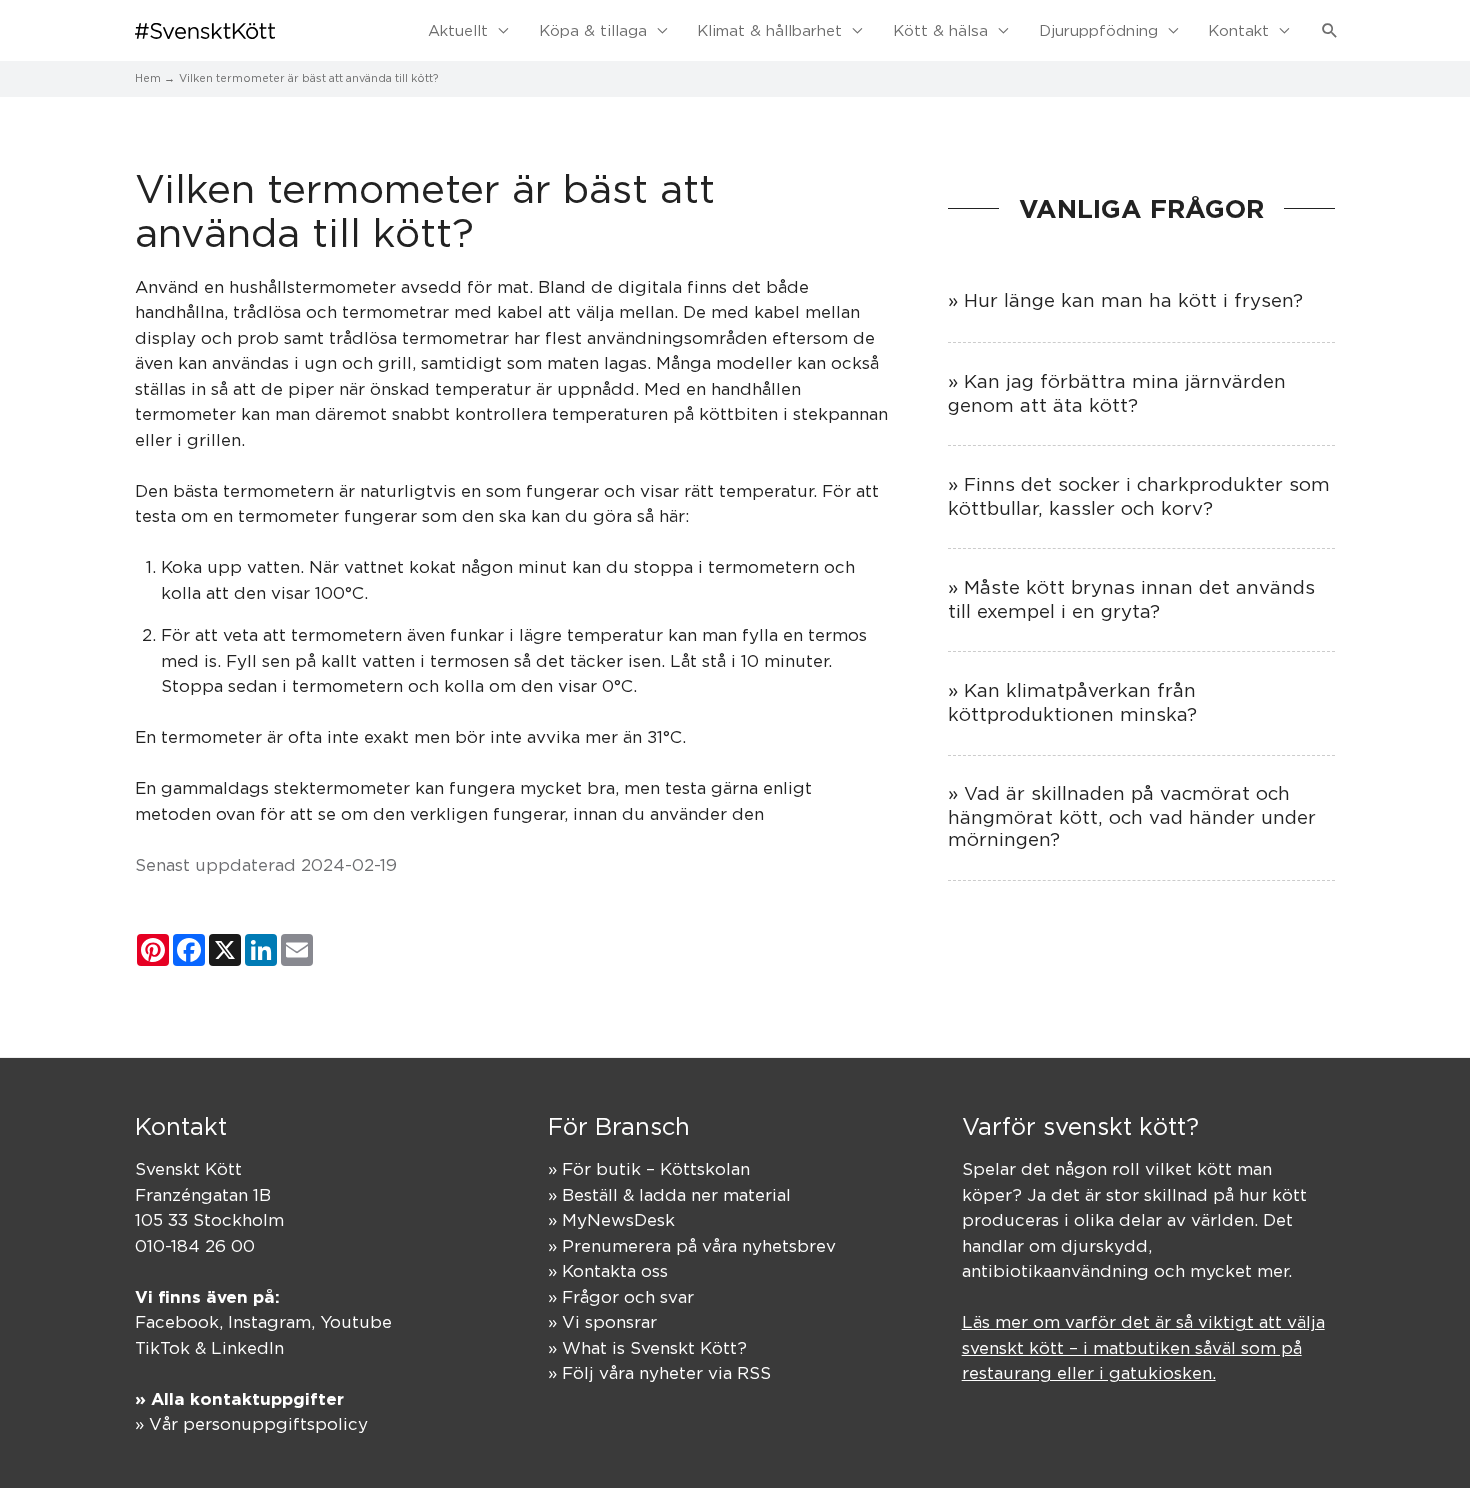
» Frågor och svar (621, 1297)
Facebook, (181, 1322)
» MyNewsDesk (611, 1220)
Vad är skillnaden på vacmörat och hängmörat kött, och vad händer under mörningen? (1132, 816)
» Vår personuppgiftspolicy (251, 1424)
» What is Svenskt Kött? (647, 1348)
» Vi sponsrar (602, 1322)
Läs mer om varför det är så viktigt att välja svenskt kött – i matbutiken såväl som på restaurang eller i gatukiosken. (1143, 1347)
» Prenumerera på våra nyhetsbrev (692, 1246)
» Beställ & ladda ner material (669, 1195)
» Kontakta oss (608, 1271)
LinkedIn (247, 1348)
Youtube (356, 1322)
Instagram (269, 1322)
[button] (1330, 31)
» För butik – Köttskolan (649, 1169)
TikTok (162, 1348)
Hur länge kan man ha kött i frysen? (1133, 300)
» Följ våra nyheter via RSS (659, 1373)
